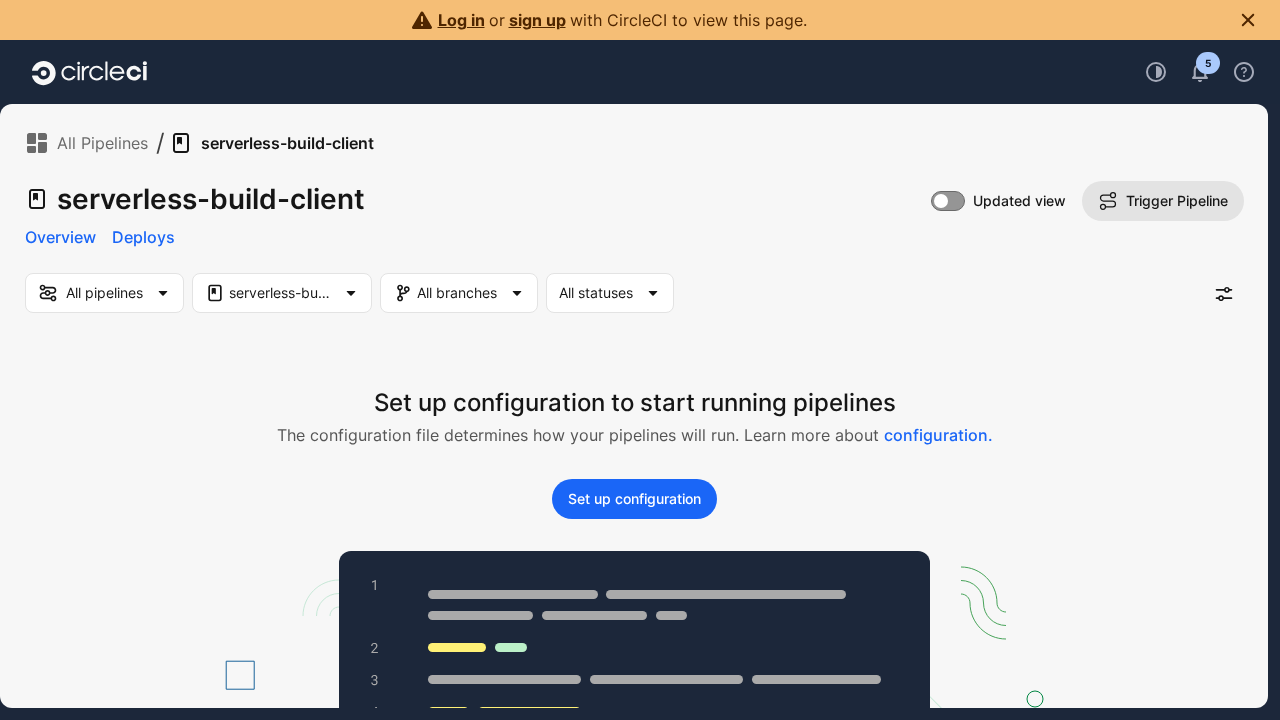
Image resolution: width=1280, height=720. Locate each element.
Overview (60, 237)
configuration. (938, 435)
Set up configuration (634, 498)
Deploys (143, 237)
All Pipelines (102, 143)
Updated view (1019, 200)
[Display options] (1224, 294)
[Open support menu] (1244, 72)
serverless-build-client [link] (287, 143)
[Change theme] (1156, 72)
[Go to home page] (89, 72)
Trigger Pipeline (1177, 200)
